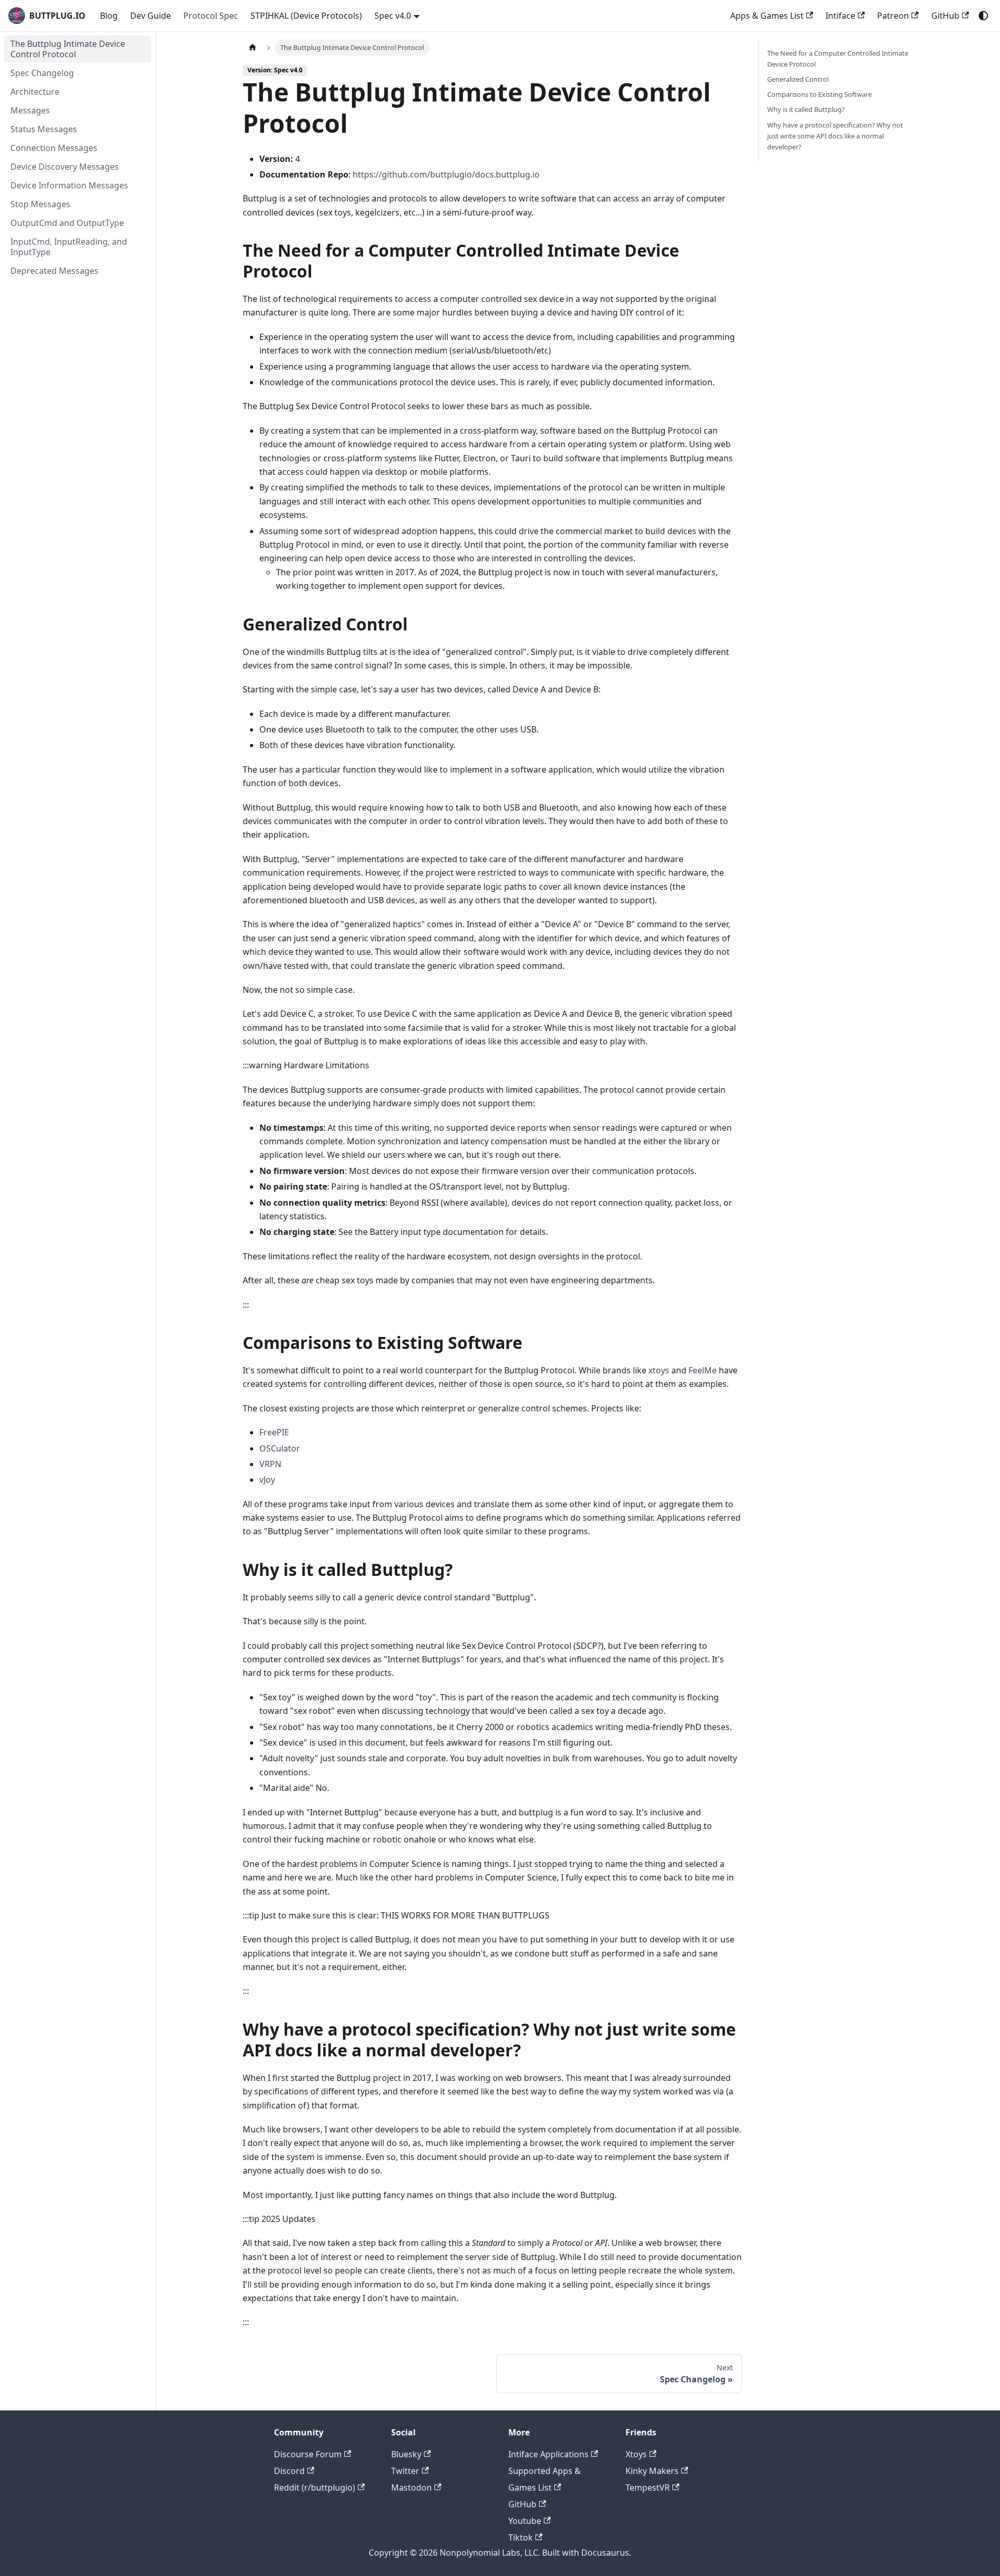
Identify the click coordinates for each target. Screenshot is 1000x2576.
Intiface (840, 16)
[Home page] (253, 48)
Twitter (405, 2471)
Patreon (893, 16)
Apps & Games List (767, 16)
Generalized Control (798, 79)
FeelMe (703, 1370)
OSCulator (280, 1448)
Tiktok (521, 2537)
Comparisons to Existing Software (820, 94)
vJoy (267, 1480)
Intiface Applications (548, 2454)
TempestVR (648, 2487)
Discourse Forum (308, 2454)
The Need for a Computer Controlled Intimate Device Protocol (838, 59)
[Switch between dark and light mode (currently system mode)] (983, 16)
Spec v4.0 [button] (393, 16)
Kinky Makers (652, 2471)
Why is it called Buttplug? (806, 109)
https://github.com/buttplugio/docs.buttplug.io (446, 174)
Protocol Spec (211, 16)
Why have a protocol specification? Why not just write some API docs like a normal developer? (835, 136)
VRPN (270, 1464)
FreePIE (274, 1432)
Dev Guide (151, 16)
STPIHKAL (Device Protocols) (306, 16)
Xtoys (636, 2454)
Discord (289, 2471)
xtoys (659, 1370)
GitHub (945, 16)
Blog (109, 16)
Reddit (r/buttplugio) (315, 2487)
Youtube (525, 2521)
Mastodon (411, 2487)
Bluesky (406, 2454)
